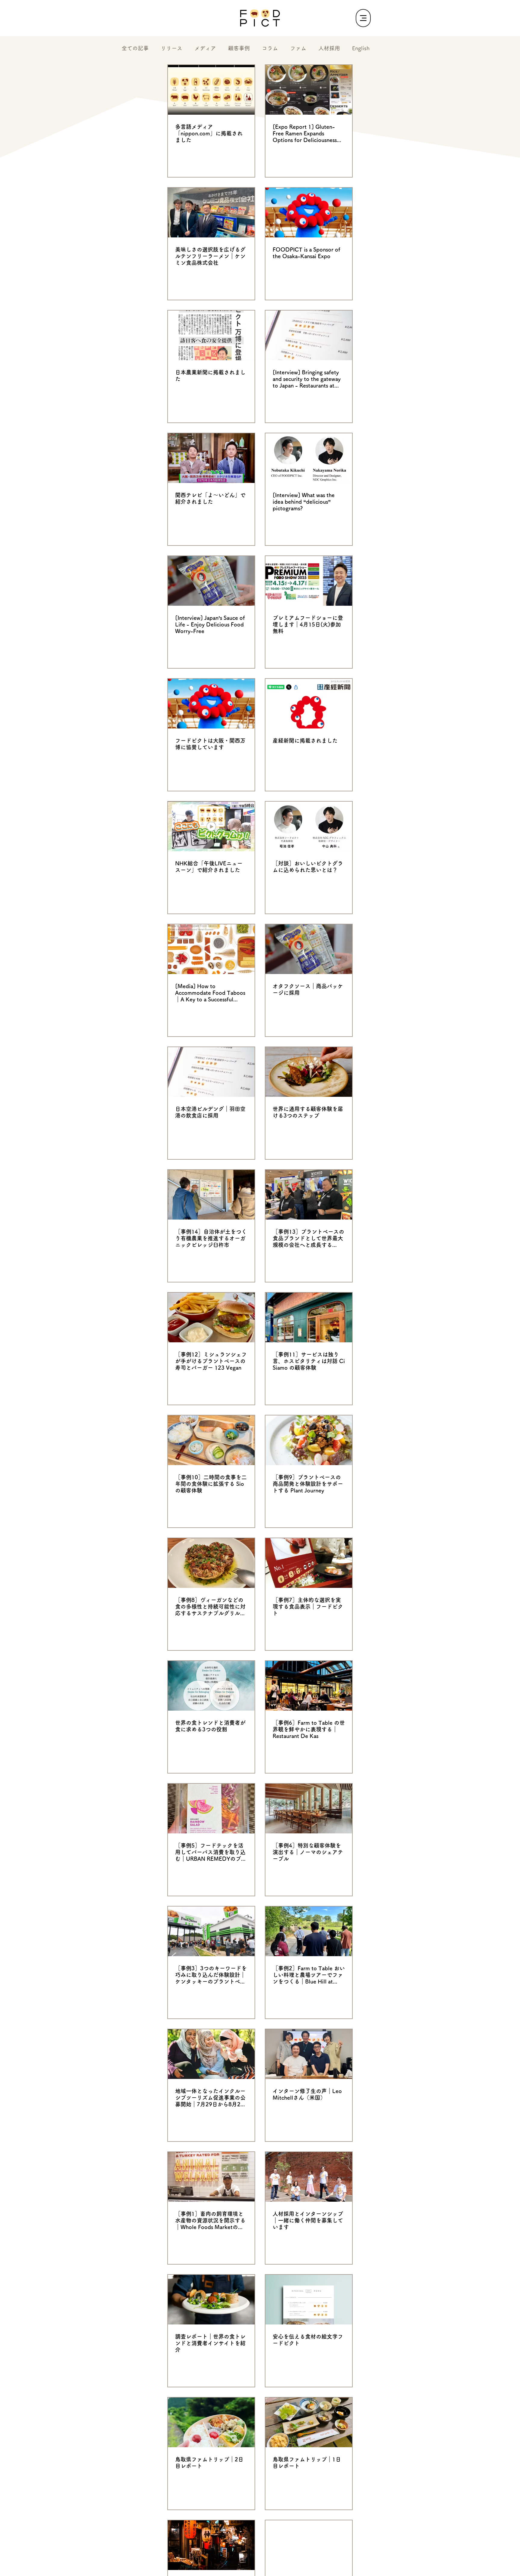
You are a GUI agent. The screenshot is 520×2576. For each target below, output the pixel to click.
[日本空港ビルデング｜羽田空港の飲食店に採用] (211, 1072)
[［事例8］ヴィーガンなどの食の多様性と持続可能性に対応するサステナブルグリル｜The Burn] (211, 1563)
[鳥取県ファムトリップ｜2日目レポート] (211, 2422)
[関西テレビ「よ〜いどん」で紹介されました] (211, 458)
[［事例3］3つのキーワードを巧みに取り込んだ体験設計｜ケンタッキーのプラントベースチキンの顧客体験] (211, 1931)
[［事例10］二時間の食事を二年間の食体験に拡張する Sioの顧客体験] (211, 1440)
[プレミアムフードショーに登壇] (309, 581)
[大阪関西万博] (211, 704)
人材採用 (329, 48)
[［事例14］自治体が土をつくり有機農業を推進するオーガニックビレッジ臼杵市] (211, 1195)
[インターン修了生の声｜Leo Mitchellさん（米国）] (309, 2054)
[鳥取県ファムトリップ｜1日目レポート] (309, 2422)
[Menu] (363, 18)
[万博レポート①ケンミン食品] (211, 213)
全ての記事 (135, 48)
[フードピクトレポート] (211, 2300)
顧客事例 (239, 48)
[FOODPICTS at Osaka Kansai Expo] (309, 213)
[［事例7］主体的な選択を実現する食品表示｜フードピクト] (309, 1563)
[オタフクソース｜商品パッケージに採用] (309, 949)
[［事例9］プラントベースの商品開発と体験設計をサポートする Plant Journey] (309, 1440)
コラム (270, 48)
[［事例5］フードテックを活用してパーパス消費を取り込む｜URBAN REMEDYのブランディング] (211, 1809)
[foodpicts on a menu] (309, 335)
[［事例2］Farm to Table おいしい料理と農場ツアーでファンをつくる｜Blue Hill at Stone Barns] (309, 1931)
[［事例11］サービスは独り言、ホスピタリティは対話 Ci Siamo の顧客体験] (309, 1317)
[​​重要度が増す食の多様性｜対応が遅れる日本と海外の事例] (211, 2545)
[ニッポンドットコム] (211, 90)
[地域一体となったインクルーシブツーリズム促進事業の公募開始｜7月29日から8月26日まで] (211, 2054)
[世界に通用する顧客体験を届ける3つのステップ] (309, 1072)
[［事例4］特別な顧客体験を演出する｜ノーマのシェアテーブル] (309, 1809)
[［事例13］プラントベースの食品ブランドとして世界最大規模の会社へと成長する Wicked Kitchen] (309, 1195)
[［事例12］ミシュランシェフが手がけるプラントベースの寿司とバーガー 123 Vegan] (211, 1317)
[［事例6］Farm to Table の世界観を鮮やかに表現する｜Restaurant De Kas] (309, 1686)
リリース (172, 48)
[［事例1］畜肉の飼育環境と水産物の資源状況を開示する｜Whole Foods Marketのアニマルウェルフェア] (211, 2177)
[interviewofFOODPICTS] (309, 458)
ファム (298, 48)
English (361, 48)
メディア (205, 48)
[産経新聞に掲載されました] (309, 704)
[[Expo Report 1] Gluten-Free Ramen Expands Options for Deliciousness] (309, 90)
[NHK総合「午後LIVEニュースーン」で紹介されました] (211, 826)
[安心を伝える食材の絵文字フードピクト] (309, 2300)
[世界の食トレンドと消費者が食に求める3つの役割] (211, 1686)
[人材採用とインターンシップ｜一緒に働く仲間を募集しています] (309, 2177)
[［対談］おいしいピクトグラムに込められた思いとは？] (309, 826)
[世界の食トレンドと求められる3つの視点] (309, 2545)
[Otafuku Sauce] (211, 581)
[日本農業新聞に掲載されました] (211, 335)
